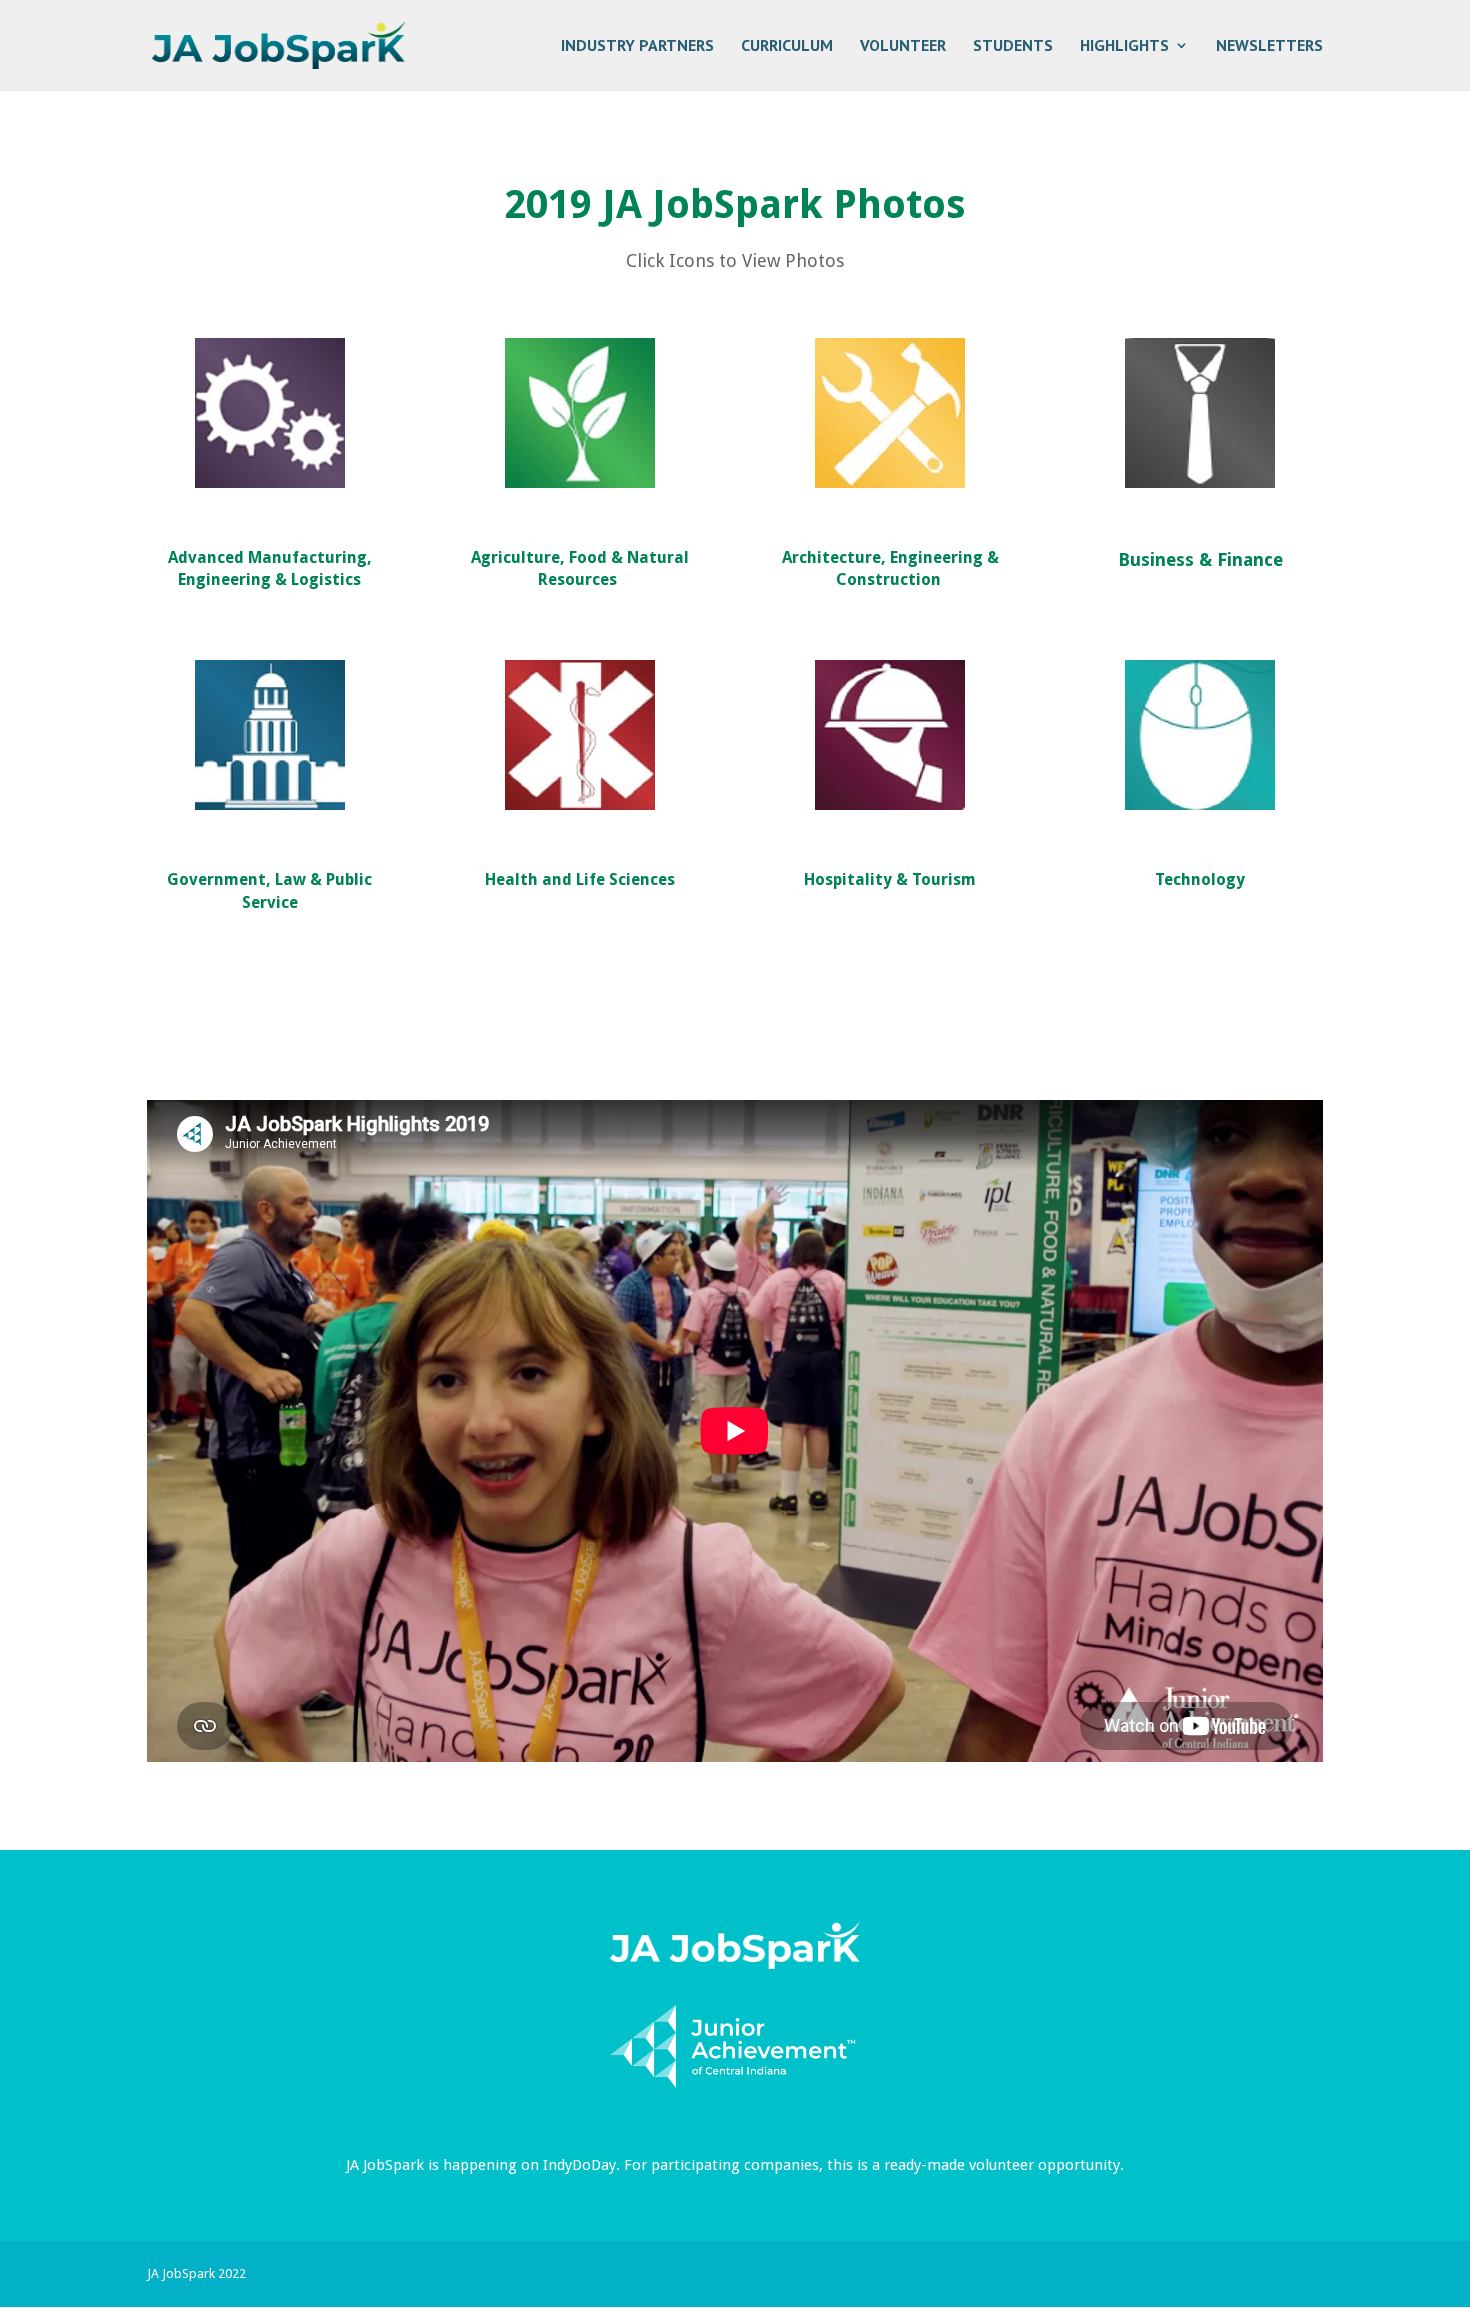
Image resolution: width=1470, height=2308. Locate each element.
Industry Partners (637, 46)
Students (1013, 46)
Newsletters (1269, 46)
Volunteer (903, 46)
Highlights (1124, 46)
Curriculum (787, 46)
